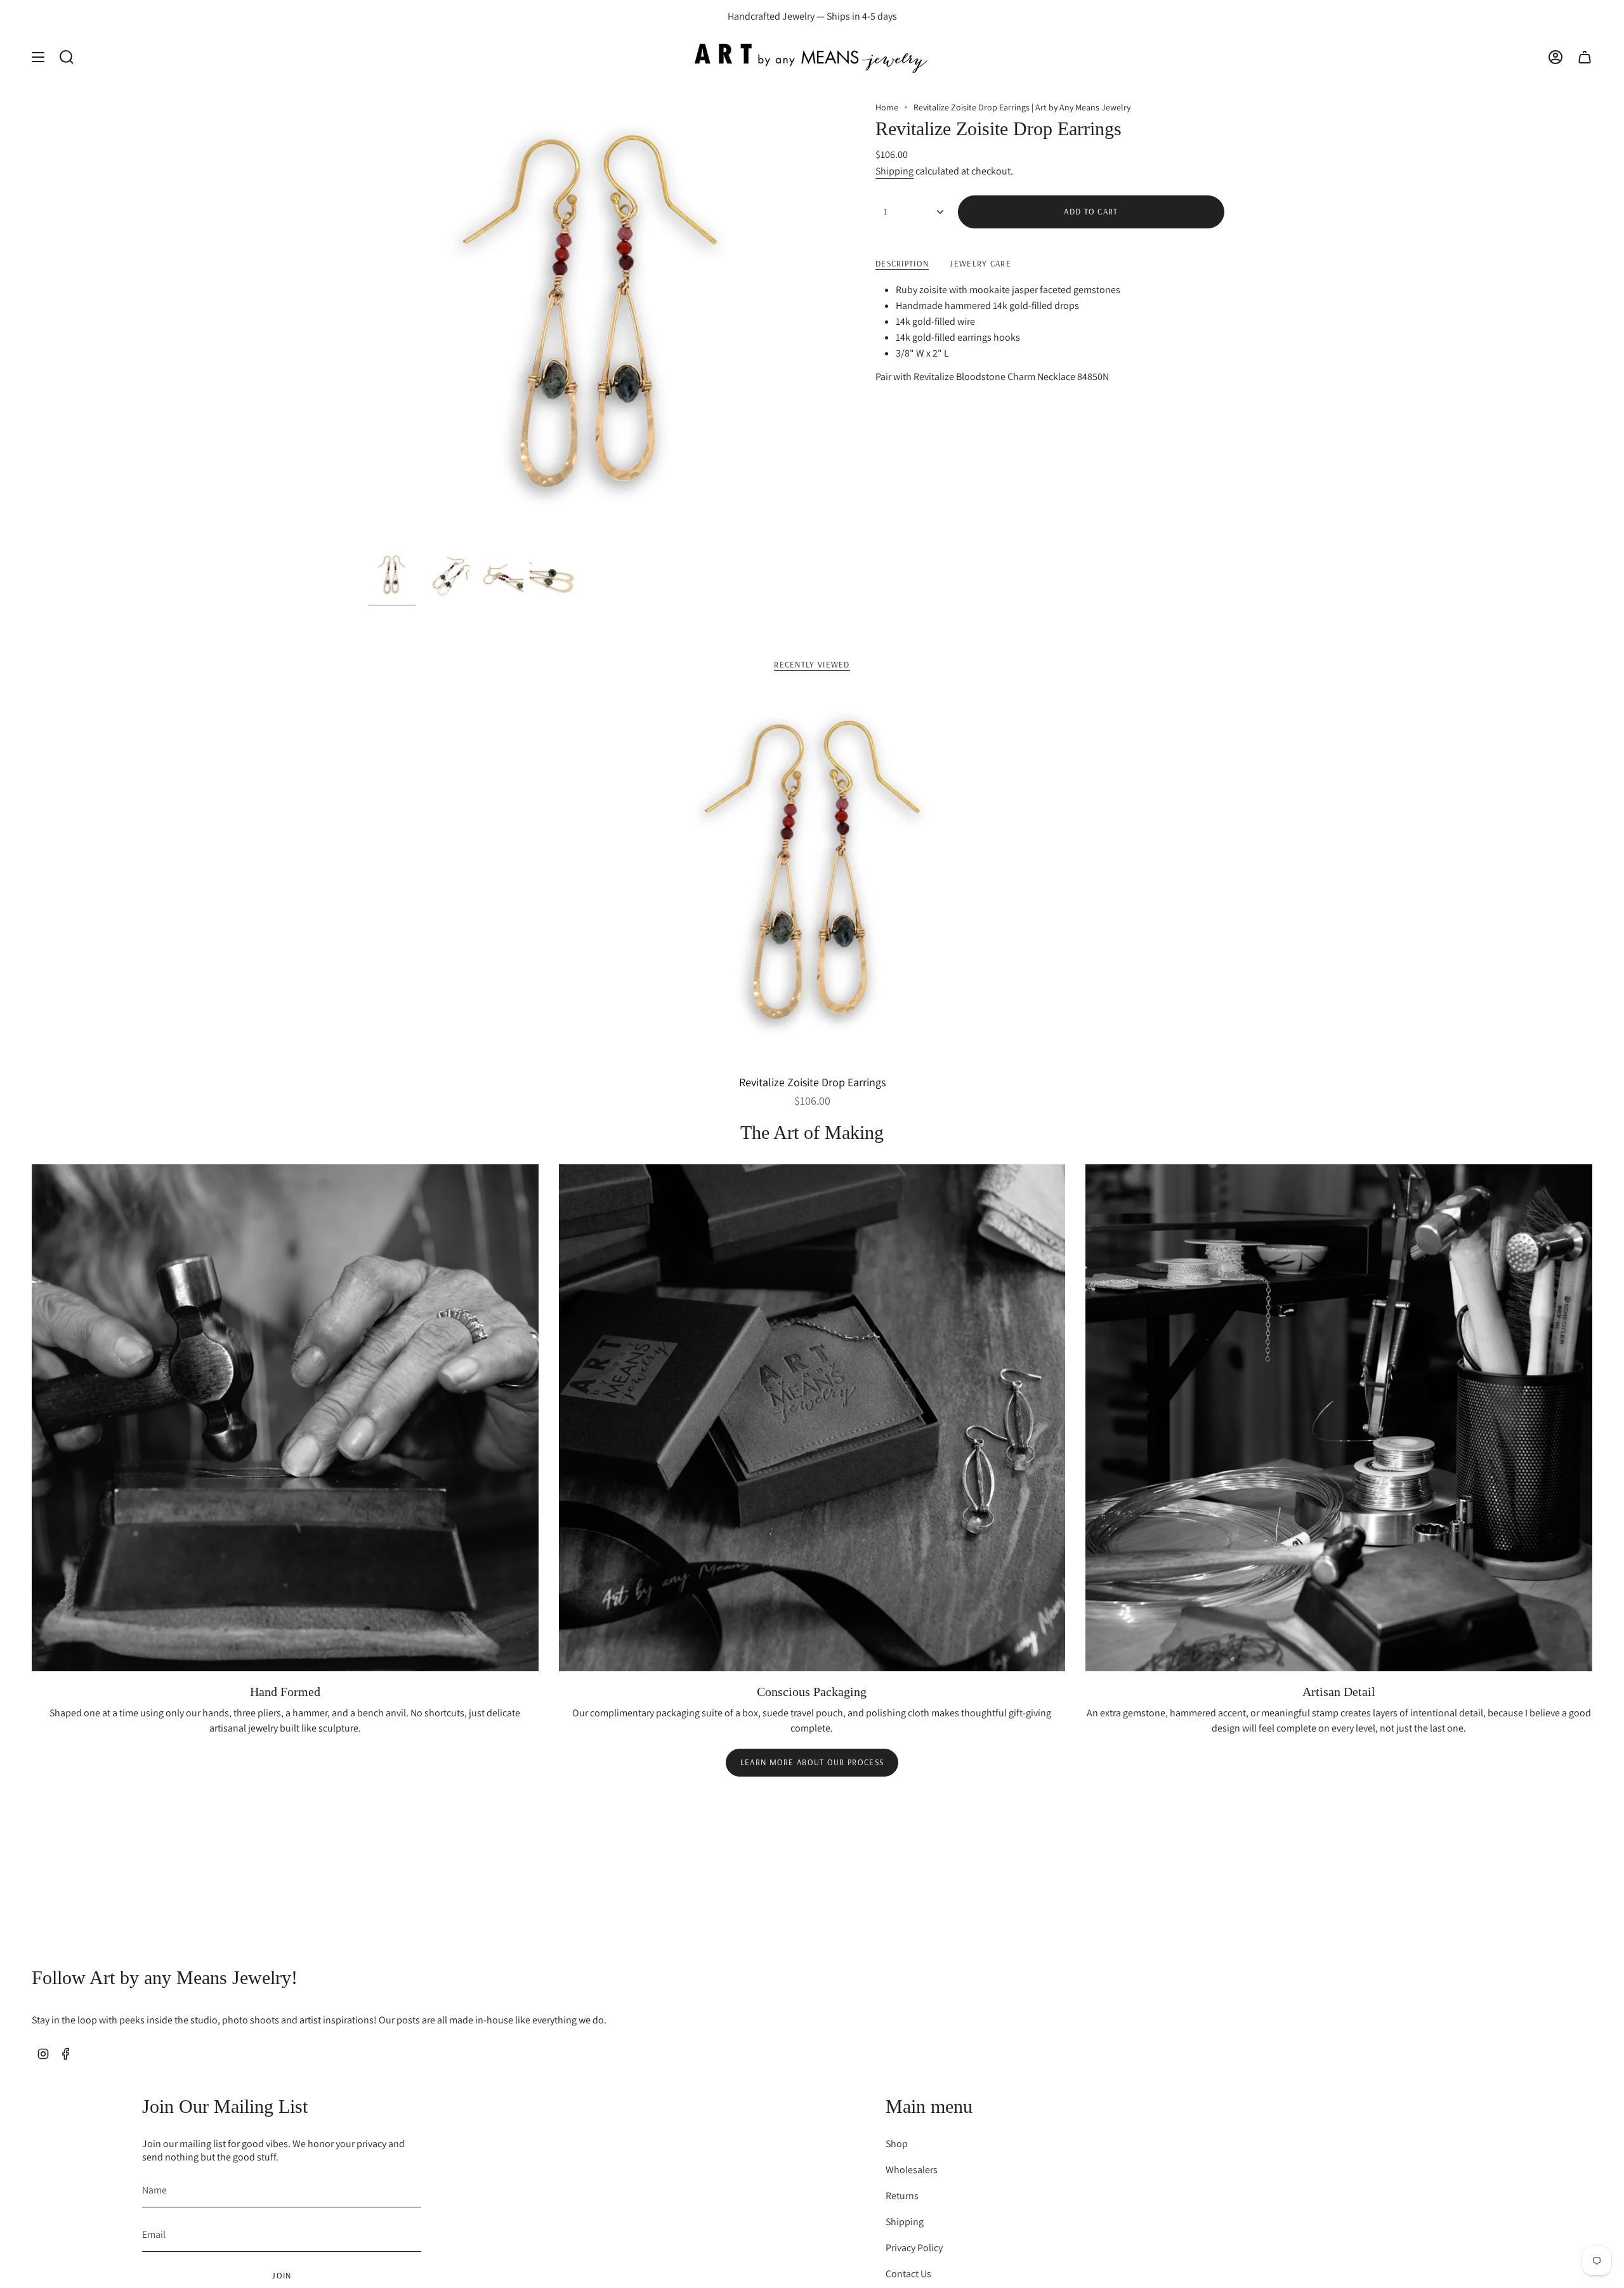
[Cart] (1585, 57)
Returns (902, 2196)
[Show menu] (38, 57)
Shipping (894, 171)
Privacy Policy (914, 2248)
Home (887, 107)
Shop (897, 2144)
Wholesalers (912, 2170)
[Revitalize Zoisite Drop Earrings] (812, 880)
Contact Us (908, 2274)
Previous (368, 324)
